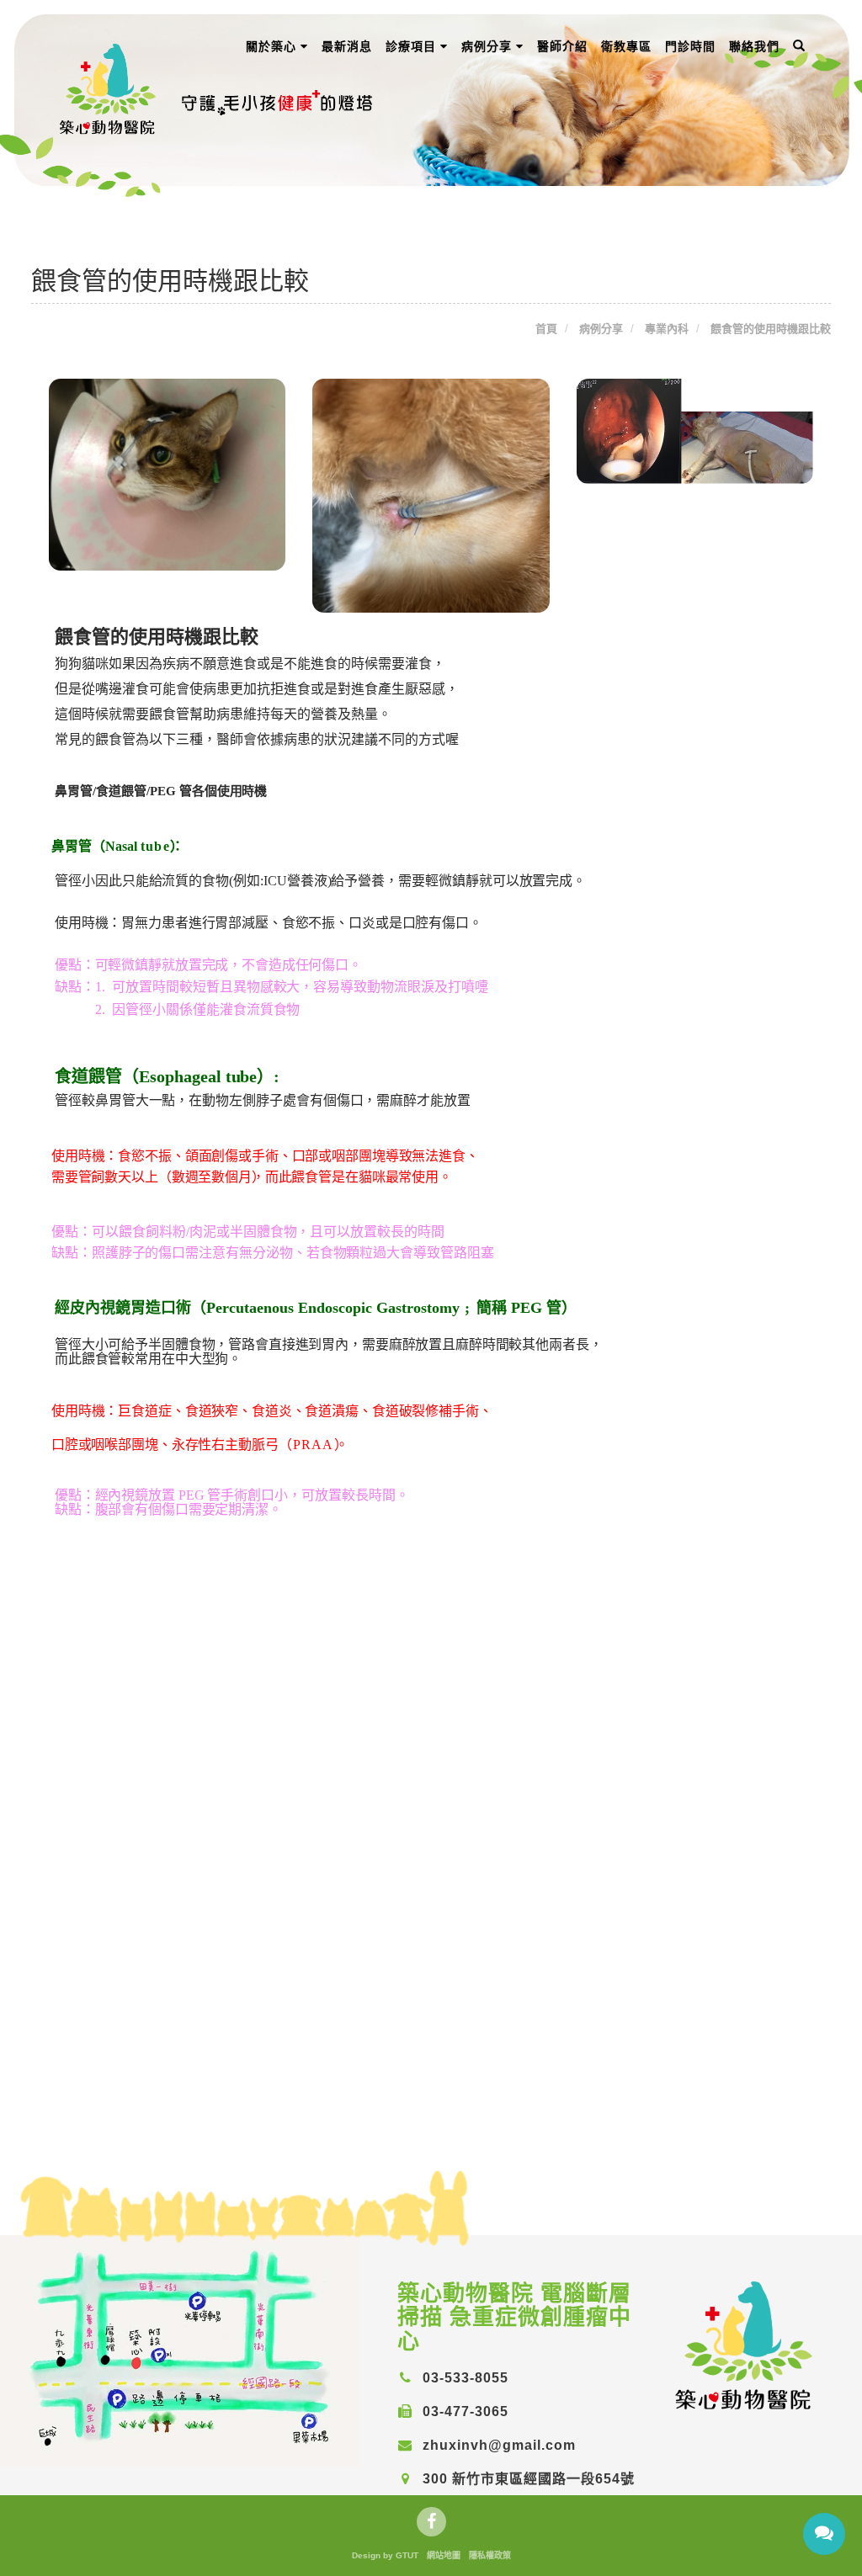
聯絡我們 (754, 46)
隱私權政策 (490, 2555)
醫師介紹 (562, 46)
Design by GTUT (385, 2555)
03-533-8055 (463, 2378)
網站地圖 (444, 2555)
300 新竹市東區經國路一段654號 (527, 2479)
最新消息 (347, 46)
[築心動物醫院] (745, 2344)
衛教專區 (626, 46)
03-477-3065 (463, 2411)
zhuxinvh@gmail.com (497, 2445)
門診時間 (690, 46)
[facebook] (431, 2522)
